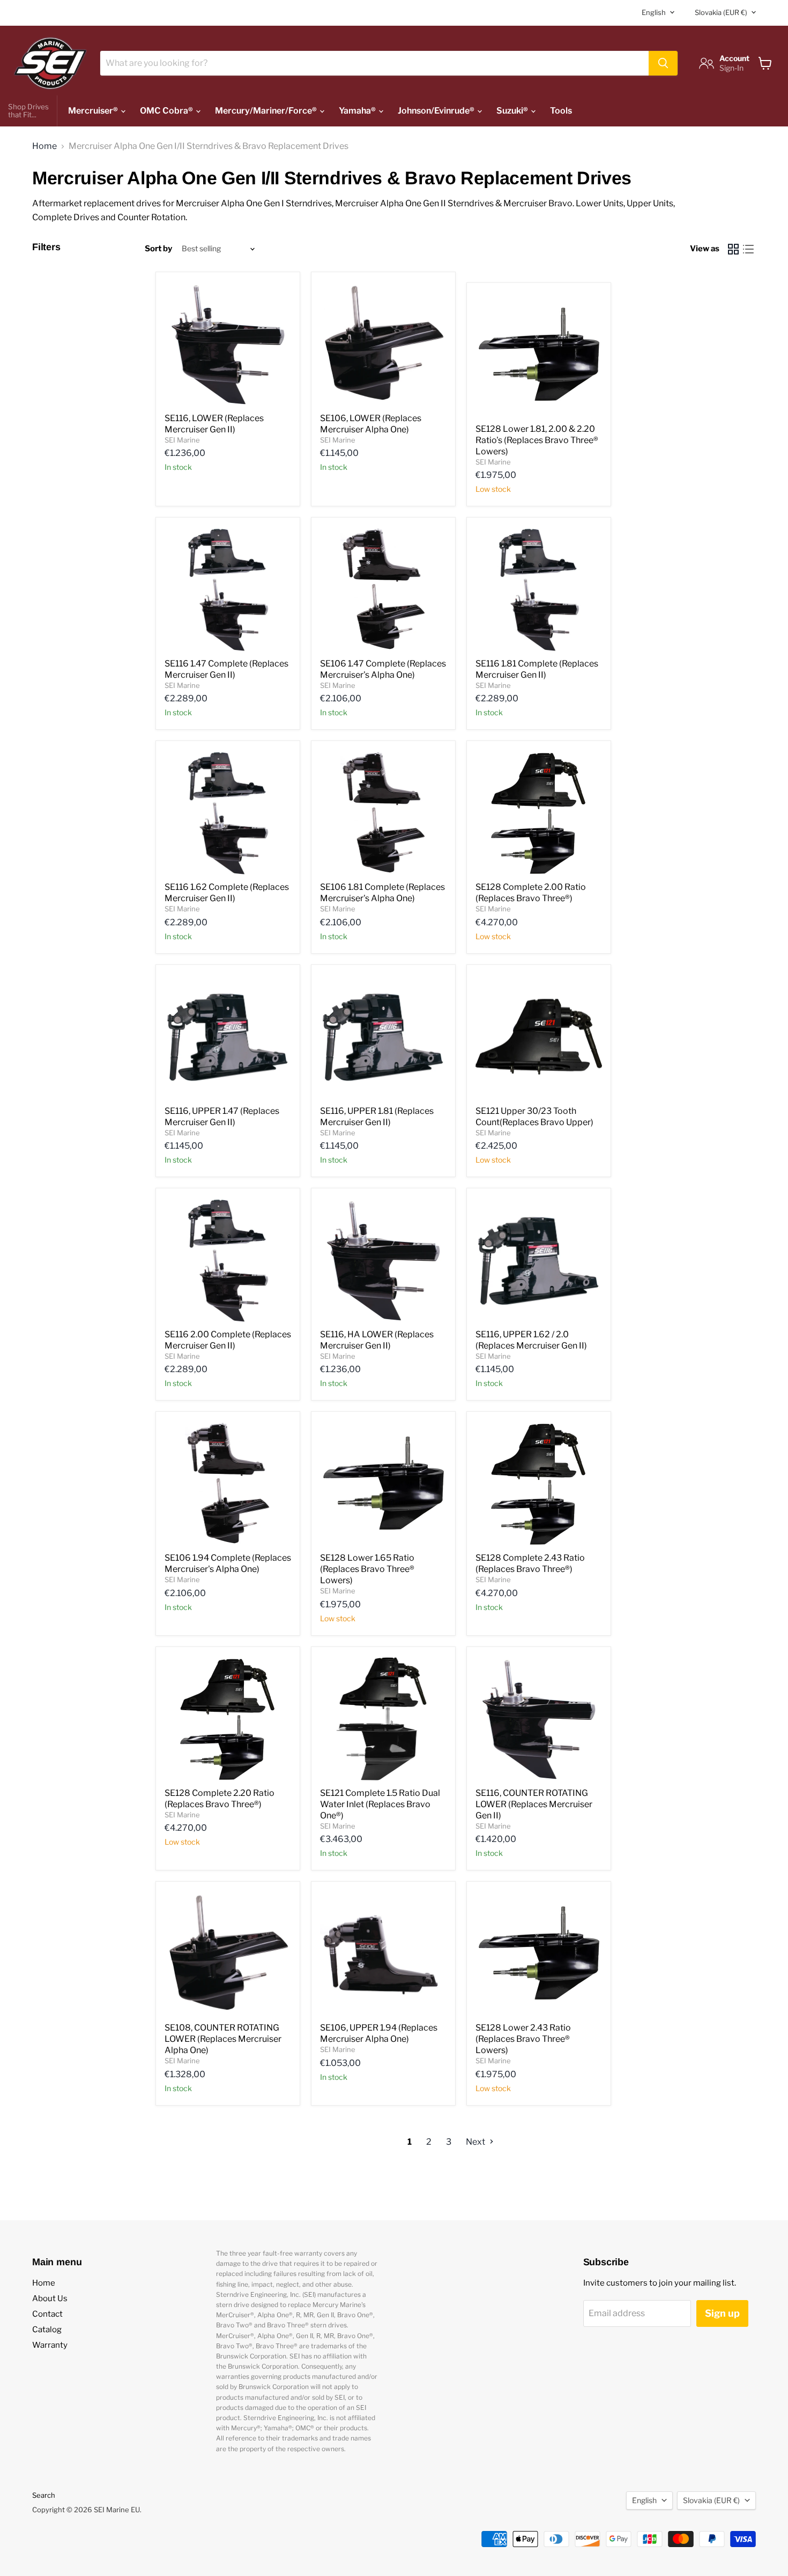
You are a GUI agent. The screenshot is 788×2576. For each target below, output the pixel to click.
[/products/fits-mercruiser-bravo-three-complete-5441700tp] (539, 1484)
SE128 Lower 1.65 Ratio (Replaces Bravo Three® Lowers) (367, 1569)
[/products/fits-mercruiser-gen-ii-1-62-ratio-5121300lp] (228, 813)
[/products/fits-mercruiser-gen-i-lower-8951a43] (383, 344)
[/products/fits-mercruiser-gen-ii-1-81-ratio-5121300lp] (539, 589)
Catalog (47, 2330)
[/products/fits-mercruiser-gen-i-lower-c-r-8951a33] (228, 1953)
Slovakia (721, 12)
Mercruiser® (94, 111)
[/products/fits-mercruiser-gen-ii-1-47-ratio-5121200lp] (228, 589)
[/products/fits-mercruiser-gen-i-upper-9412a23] (383, 1953)
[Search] (663, 63)
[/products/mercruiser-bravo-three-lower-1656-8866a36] (383, 1484)
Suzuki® (513, 111)
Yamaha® (358, 111)
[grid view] (733, 249)
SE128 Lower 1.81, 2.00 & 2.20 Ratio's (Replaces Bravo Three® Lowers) (537, 440)
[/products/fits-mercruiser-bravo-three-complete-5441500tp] (228, 1719)
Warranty (50, 2345)
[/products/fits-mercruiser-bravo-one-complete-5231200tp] (383, 1719)
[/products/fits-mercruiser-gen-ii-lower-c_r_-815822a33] (539, 1719)
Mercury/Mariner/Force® (267, 111)
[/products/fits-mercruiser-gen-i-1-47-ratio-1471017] (383, 589)
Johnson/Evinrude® (437, 111)
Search (44, 2495)
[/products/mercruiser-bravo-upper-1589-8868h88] (539, 1037)
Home (44, 146)
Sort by (158, 249)
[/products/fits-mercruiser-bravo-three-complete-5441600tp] (539, 813)
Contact (47, 2314)
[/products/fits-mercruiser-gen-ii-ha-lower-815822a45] (383, 1260)
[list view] (748, 249)
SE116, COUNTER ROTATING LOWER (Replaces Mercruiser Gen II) (534, 1804)
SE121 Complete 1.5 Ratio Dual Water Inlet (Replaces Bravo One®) (380, 1804)
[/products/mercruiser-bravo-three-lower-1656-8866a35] (539, 355)
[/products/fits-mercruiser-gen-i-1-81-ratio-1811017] (383, 813)
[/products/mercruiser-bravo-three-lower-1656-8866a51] (539, 1953)
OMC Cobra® (167, 111)
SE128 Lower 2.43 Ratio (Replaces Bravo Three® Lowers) (523, 2039)
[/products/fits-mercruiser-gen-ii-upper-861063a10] (539, 1260)
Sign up (722, 2313)
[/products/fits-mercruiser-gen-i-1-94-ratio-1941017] (228, 1484)
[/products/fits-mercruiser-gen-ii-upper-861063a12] (228, 1037)
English (654, 12)
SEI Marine (182, 440)
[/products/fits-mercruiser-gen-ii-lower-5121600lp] (228, 1260)
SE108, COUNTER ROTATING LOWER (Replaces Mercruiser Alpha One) (223, 2039)
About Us (50, 2298)
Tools (561, 111)
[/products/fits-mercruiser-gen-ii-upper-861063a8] (383, 1037)
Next (476, 2142)
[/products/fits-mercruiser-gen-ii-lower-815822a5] (228, 344)
